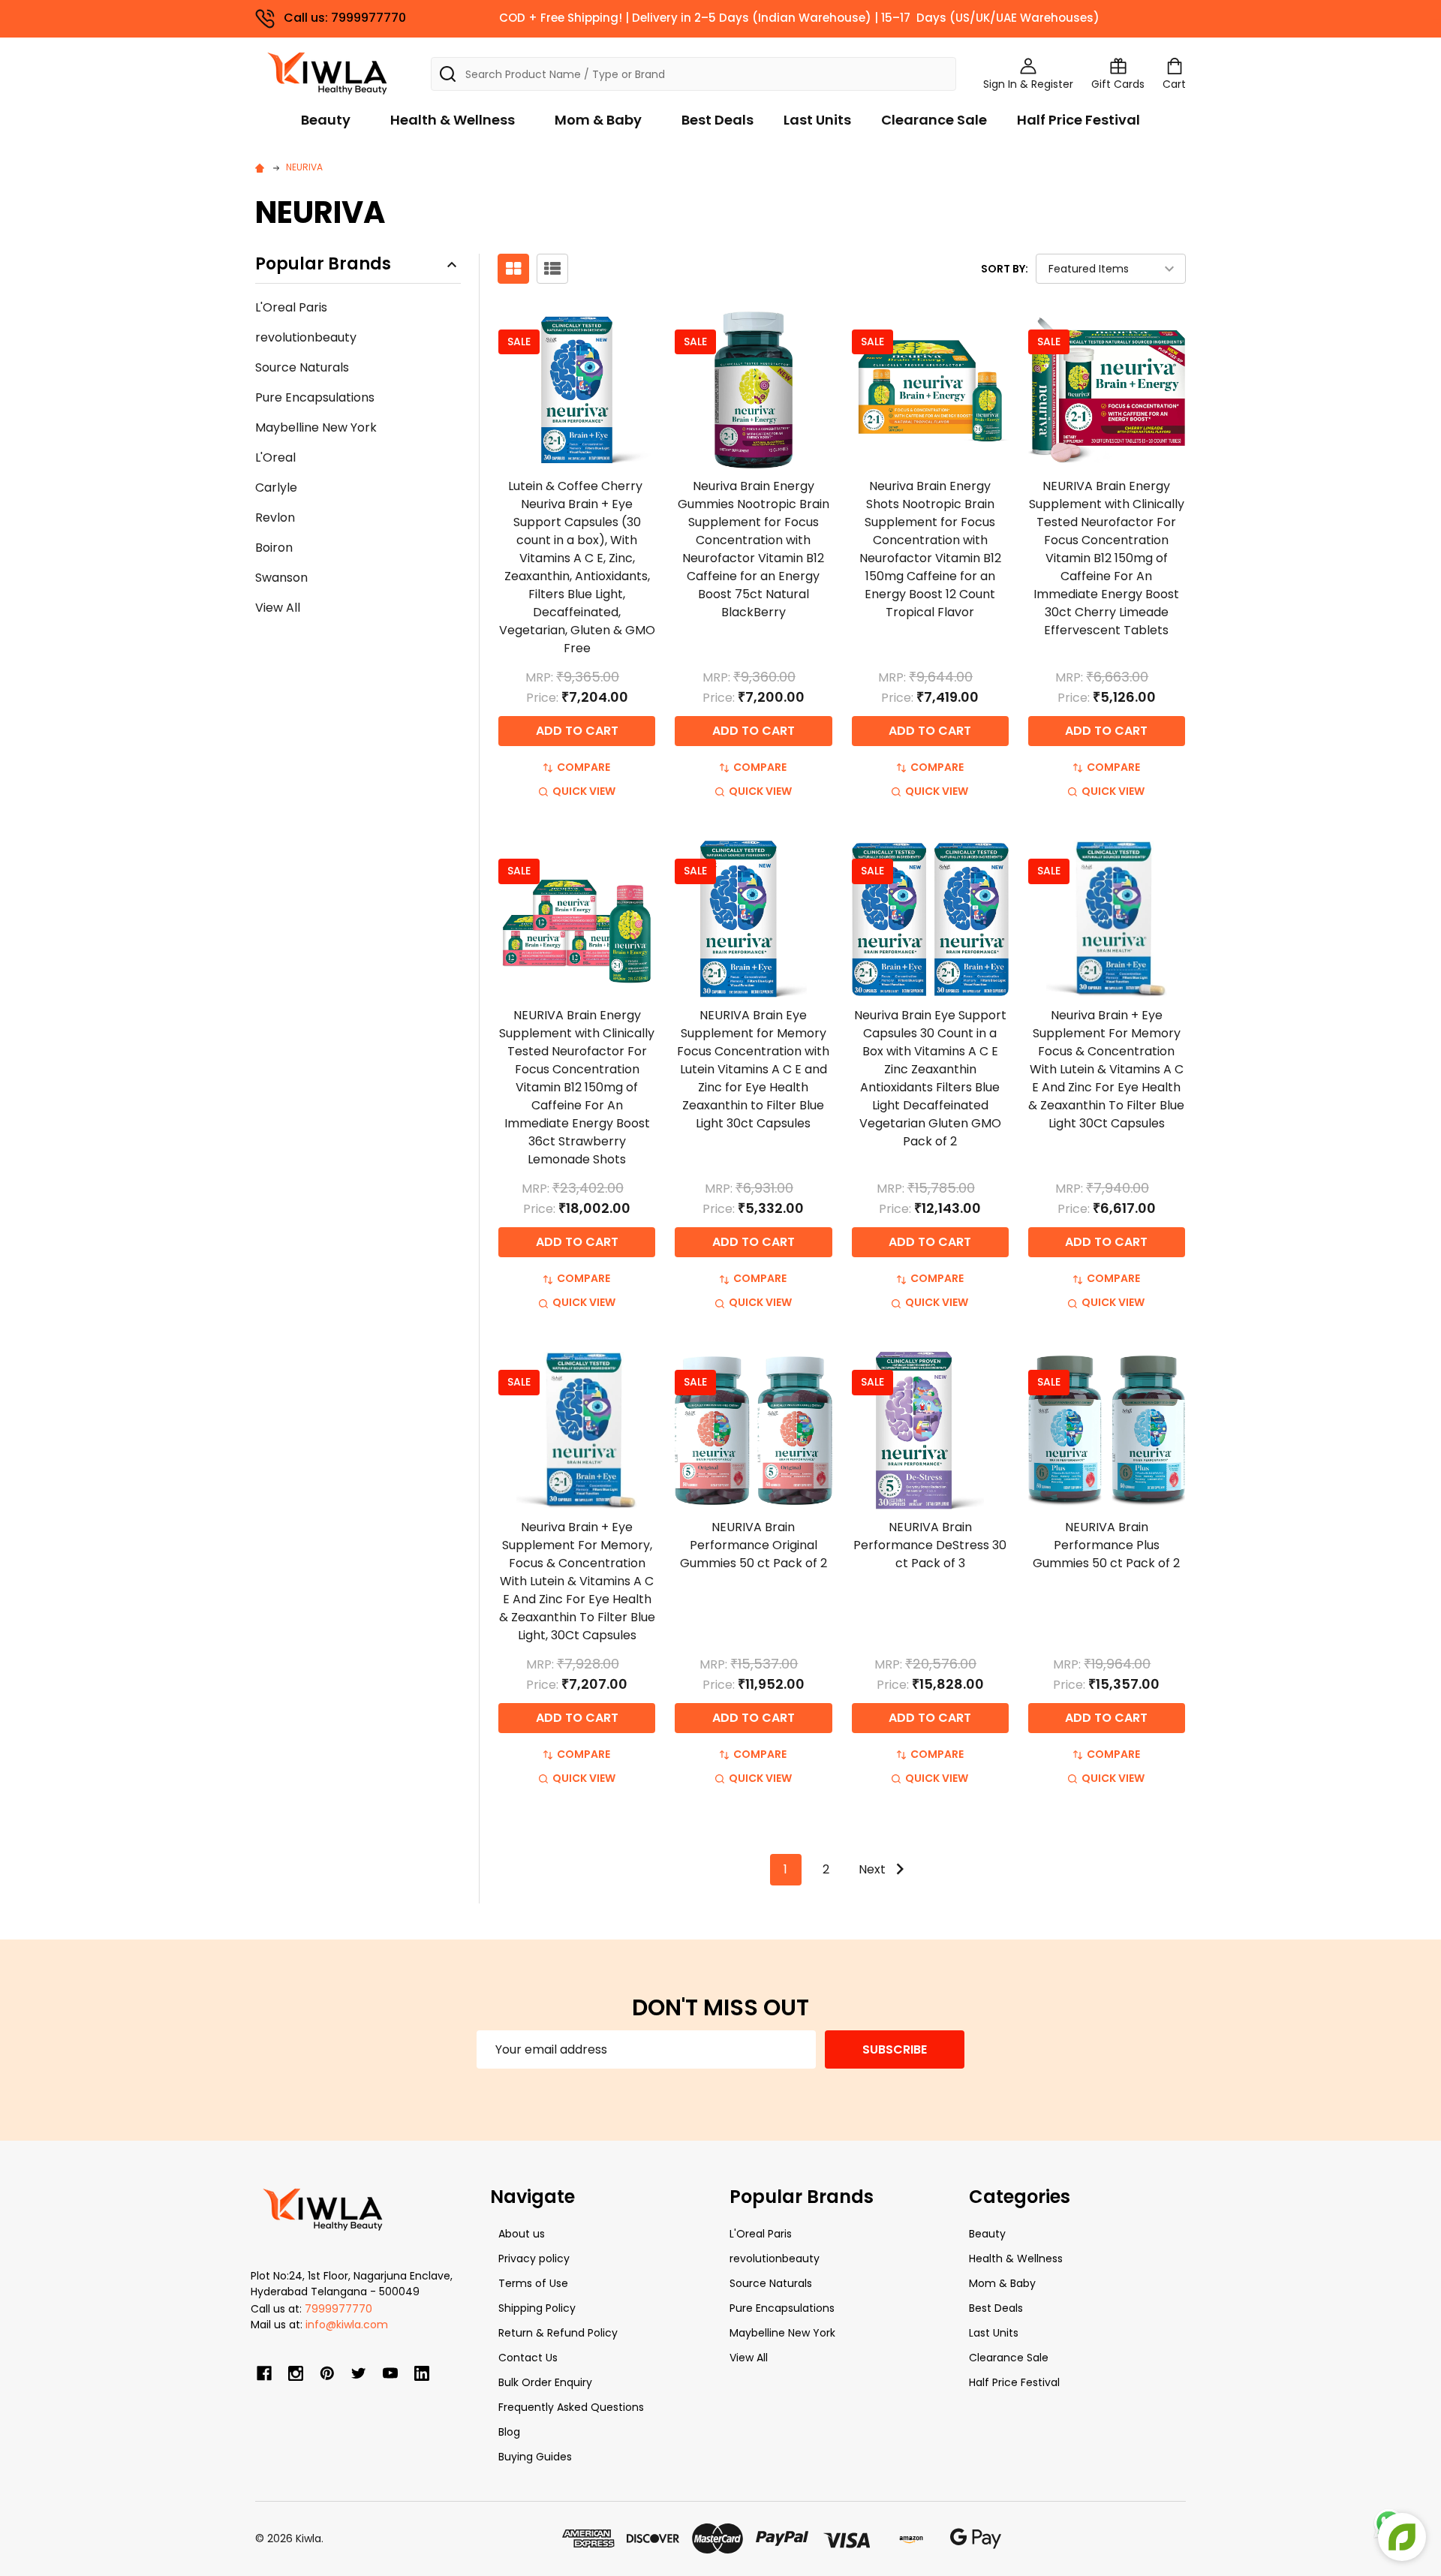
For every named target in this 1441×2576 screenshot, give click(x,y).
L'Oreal (275, 457)
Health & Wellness (453, 120)
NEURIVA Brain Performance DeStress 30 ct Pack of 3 (930, 1545)
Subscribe (895, 2049)
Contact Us (528, 2358)
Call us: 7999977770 (345, 18)
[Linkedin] (422, 2373)
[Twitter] (359, 2373)
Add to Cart (577, 731)
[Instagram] (296, 2373)
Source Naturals (302, 367)
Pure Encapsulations (315, 397)
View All (278, 608)
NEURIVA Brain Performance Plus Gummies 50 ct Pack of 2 (1106, 1545)
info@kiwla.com (347, 2325)
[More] (1437, 21)
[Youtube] (390, 2373)
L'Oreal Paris (291, 307)
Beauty (326, 120)
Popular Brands (323, 265)
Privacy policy (534, 2259)
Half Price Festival (1078, 120)
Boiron (274, 548)
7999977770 (338, 2309)
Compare (584, 767)
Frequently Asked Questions (571, 2407)
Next (874, 1869)
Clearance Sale (934, 120)
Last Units (817, 120)
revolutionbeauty (306, 337)
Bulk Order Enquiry (545, 2382)
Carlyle (276, 488)
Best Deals (717, 120)
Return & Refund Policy (558, 2333)
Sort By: (1005, 269)
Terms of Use (533, 2283)
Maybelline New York (316, 427)
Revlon (275, 518)
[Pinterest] (327, 2373)
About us (522, 2234)
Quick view (584, 791)
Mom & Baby (598, 120)
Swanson (281, 578)
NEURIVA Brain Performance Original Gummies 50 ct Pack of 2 (754, 1545)
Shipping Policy (537, 2308)
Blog (509, 2432)
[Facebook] (264, 2373)
